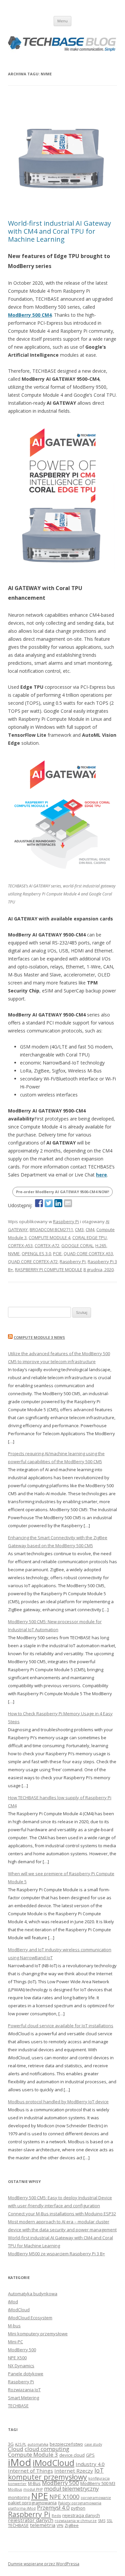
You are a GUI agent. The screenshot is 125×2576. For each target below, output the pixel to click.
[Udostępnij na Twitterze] (49, 1203)
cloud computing (47, 2449)
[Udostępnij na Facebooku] (39, 1203)
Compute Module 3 (33, 2454)
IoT (99, 2470)
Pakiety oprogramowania (80, 2503)
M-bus (14, 2326)
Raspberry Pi (66, 1221)
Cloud (16, 2449)
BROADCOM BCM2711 (51, 1229)
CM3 (79, 1229)
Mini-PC (15, 2342)
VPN (60, 2526)
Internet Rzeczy (74, 2471)
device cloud (72, 2455)
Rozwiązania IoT (24, 2390)
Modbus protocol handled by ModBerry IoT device (58, 2102)
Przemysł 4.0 (53, 2507)
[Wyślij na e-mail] (68, 1203)
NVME (14, 1253)
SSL (110, 2521)
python (78, 2508)
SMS (102, 2521)
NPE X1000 (64, 2497)
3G (11, 2444)
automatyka (38, 2444)
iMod (13, 2302)
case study (93, 2444)
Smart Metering (23, 2398)
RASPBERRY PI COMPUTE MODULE (49, 1269)
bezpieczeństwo (66, 2444)
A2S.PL (21, 2444)
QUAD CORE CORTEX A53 (88, 1253)
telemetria (43, 2525)
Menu (62, 21)
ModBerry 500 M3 (98, 2483)
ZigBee (72, 2525)
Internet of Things (30, 2471)
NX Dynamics (21, 2366)
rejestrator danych (31, 2520)
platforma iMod (22, 2508)
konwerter (17, 2484)
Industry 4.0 (90, 2464)
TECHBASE (18, 2406)
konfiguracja (99, 2478)
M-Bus (34, 2483)
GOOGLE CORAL (77, 1245)
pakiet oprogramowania (32, 2503)
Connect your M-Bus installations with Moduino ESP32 (62, 2214)
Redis (56, 2516)
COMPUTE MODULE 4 (49, 1237)
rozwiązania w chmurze (76, 2521)
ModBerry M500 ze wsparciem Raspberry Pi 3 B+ (56, 2254)
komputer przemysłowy (47, 2477)
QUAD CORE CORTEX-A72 (33, 1261)
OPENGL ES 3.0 (36, 1253)
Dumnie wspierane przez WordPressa (44, 2564)
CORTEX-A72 (47, 1245)
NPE (39, 2496)
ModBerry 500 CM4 (30, 315)
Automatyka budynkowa (33, 2294)
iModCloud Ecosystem (30, 2318)
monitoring (19, 2497)
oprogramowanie (96, 2498)
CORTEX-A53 (20, 1245)
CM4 (90, 1229)
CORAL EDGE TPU (89, 1237)
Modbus (15, 2489)
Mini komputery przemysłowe (38, 2334)
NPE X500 (17, 2358)
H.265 (101, 1245)
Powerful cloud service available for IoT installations (61, 2026)
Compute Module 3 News (39, 1337)
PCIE (57, 1253)
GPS (90, 2455)
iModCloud (19, 2310)
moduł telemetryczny (71, 2488)
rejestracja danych (81, 2515)
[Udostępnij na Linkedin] (58, 1203)
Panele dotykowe (26, 2374)
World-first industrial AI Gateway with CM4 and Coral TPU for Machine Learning (59, 231)
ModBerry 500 (22, 2350)
